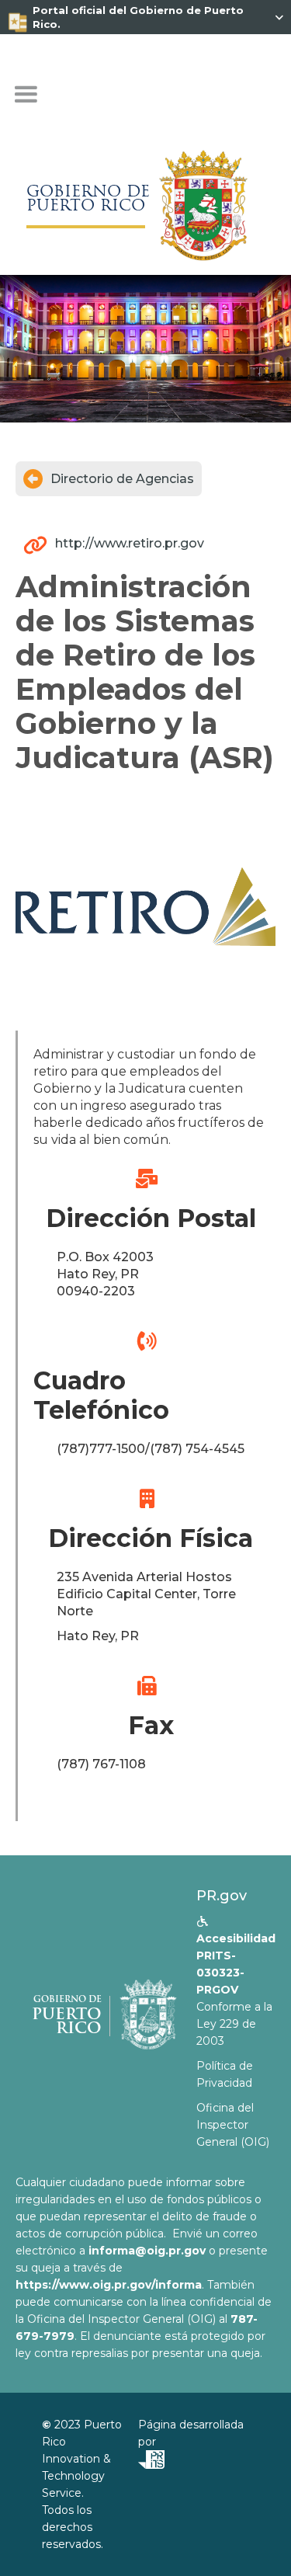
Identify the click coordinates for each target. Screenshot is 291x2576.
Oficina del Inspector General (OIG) (233, 2125)
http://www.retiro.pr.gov (130, 543)
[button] (26, 95)
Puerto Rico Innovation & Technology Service (82, 2459)
